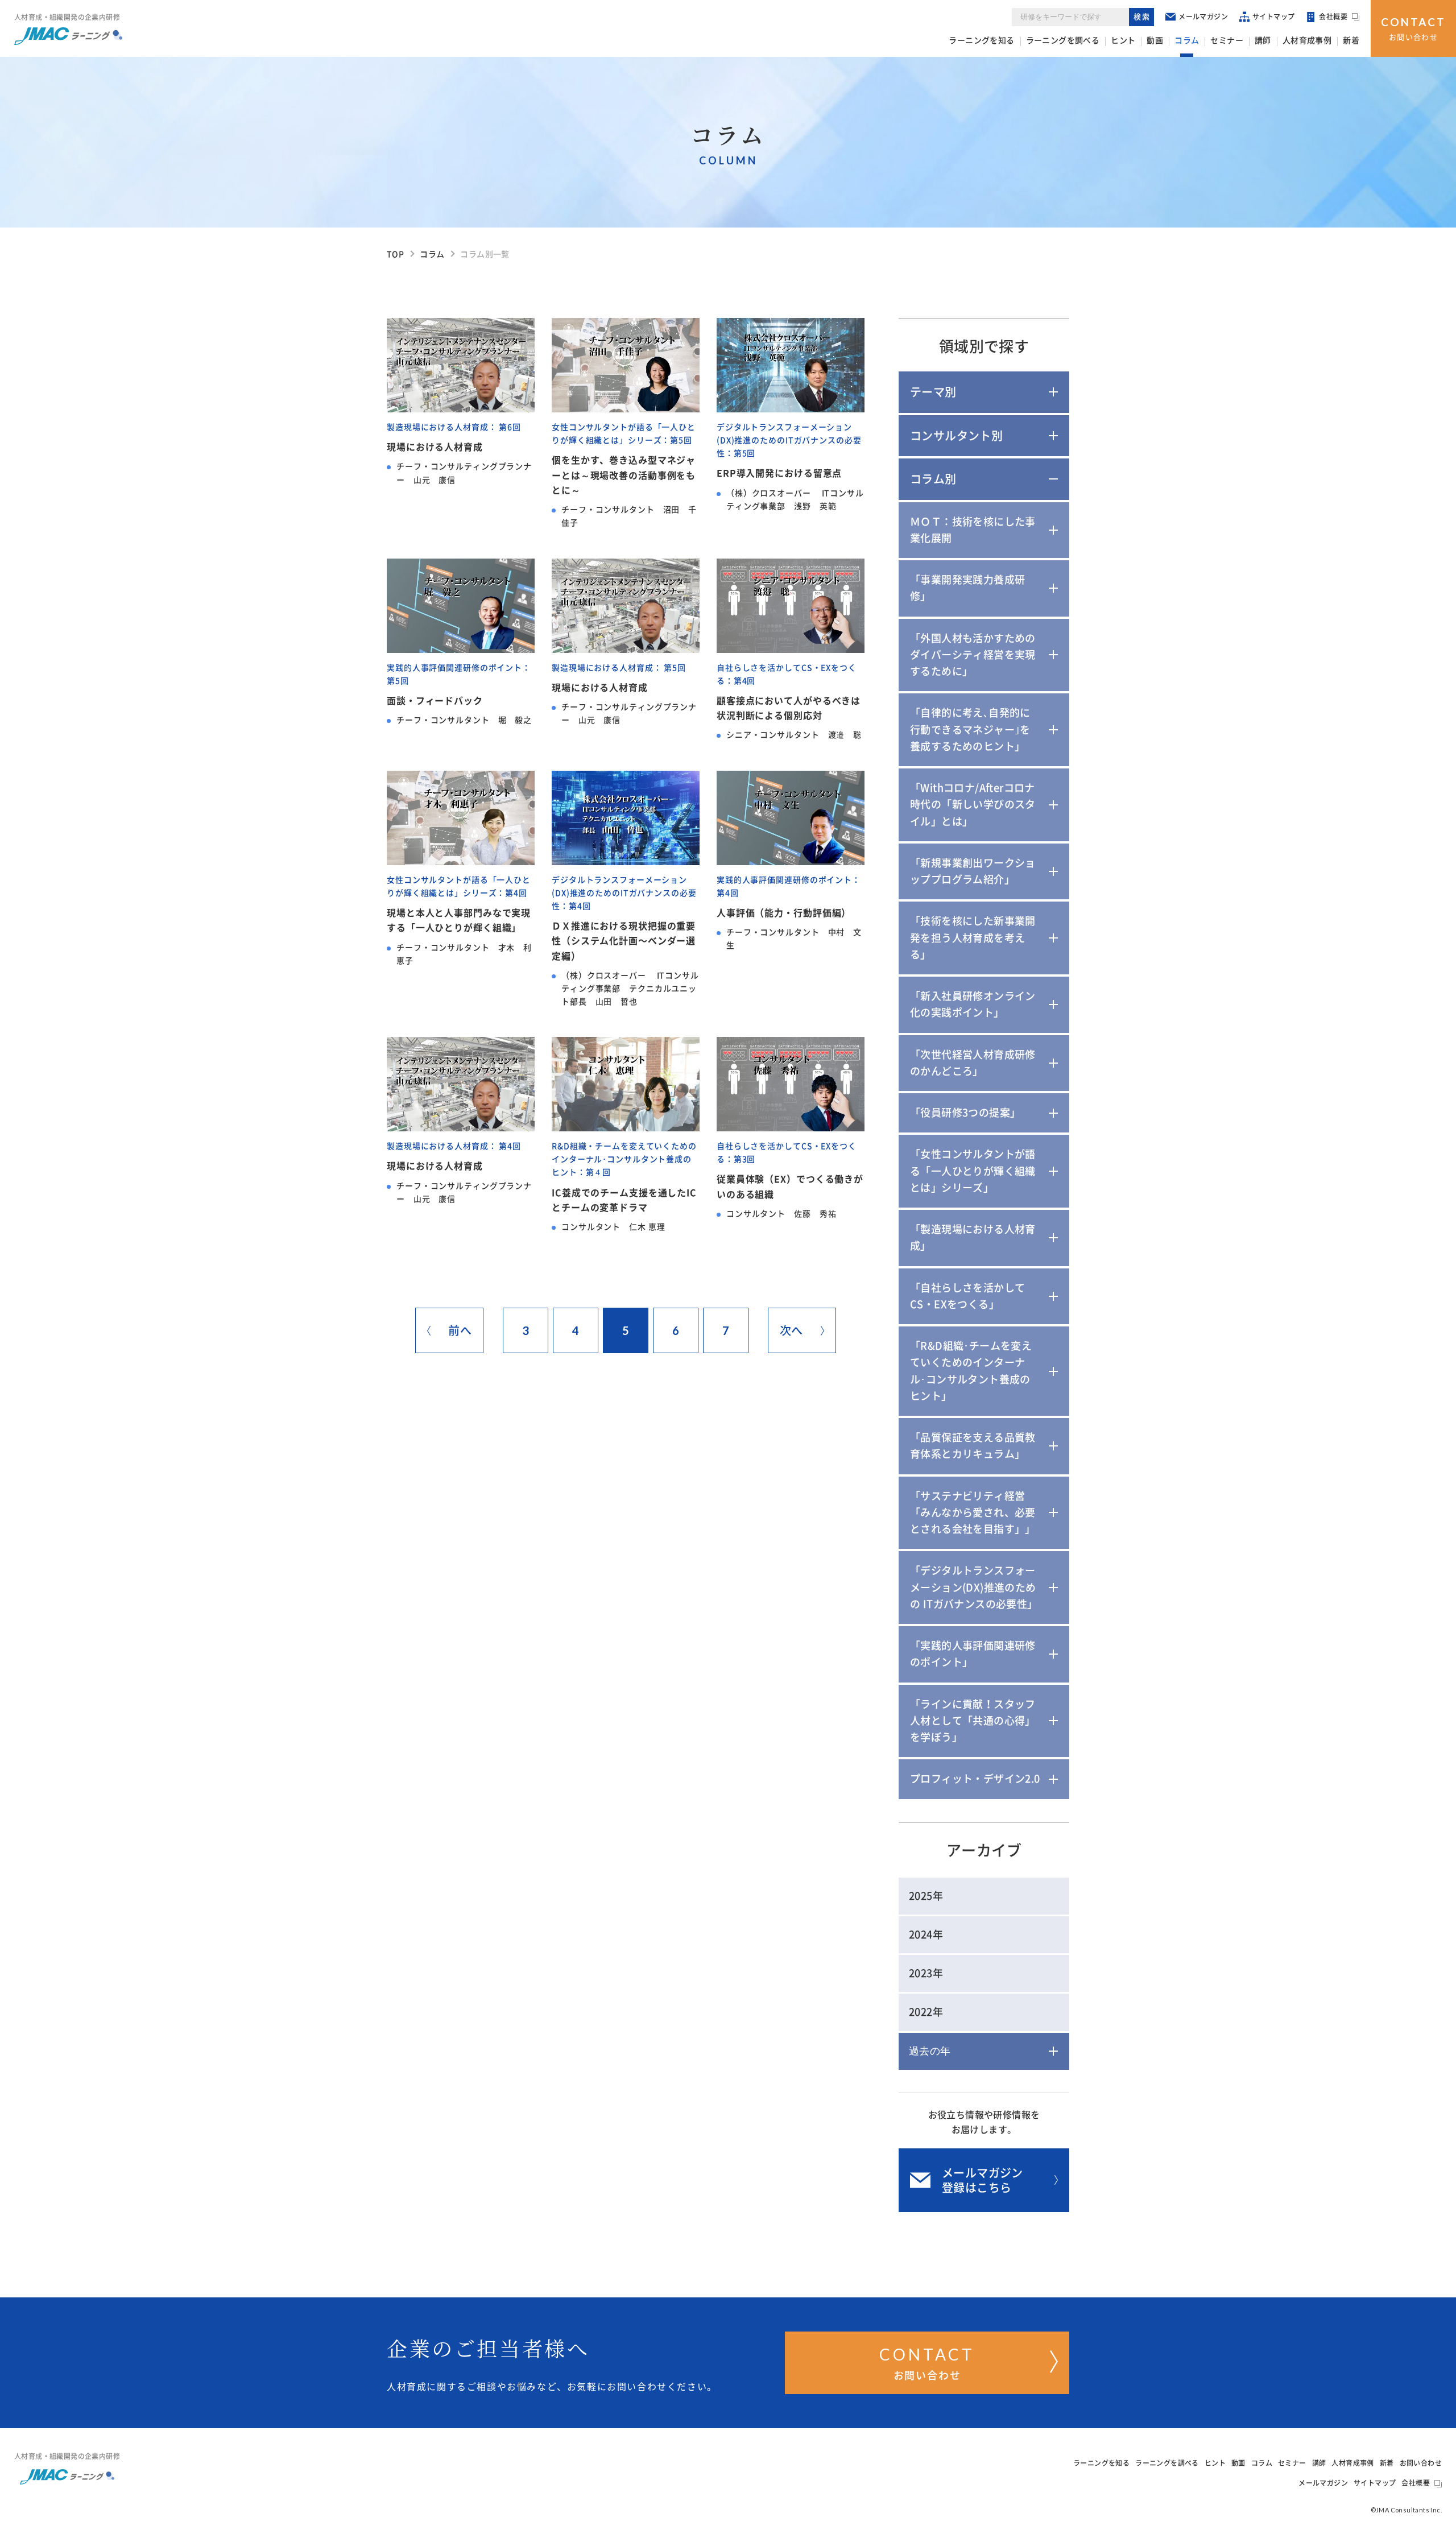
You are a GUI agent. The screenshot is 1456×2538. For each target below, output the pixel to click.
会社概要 (1333, 16)
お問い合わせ (1413, 28)
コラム (1187, 40)
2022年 (926, 2012)
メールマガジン (1203, 16)
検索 (1142, 17)
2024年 (926, 1934)
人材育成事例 (1307, 40)
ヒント (1123, 40)
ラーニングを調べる (1063, 40)
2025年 (926, 1896)
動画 (1155, 40)
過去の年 (930, 2051)
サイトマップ (1273, 16)
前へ (460, 1330)
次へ (791, 1330)
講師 (1263, 40)
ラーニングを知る (981, 40)
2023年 (926, 1973)
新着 (1351, 40)
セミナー (1227, 40)
